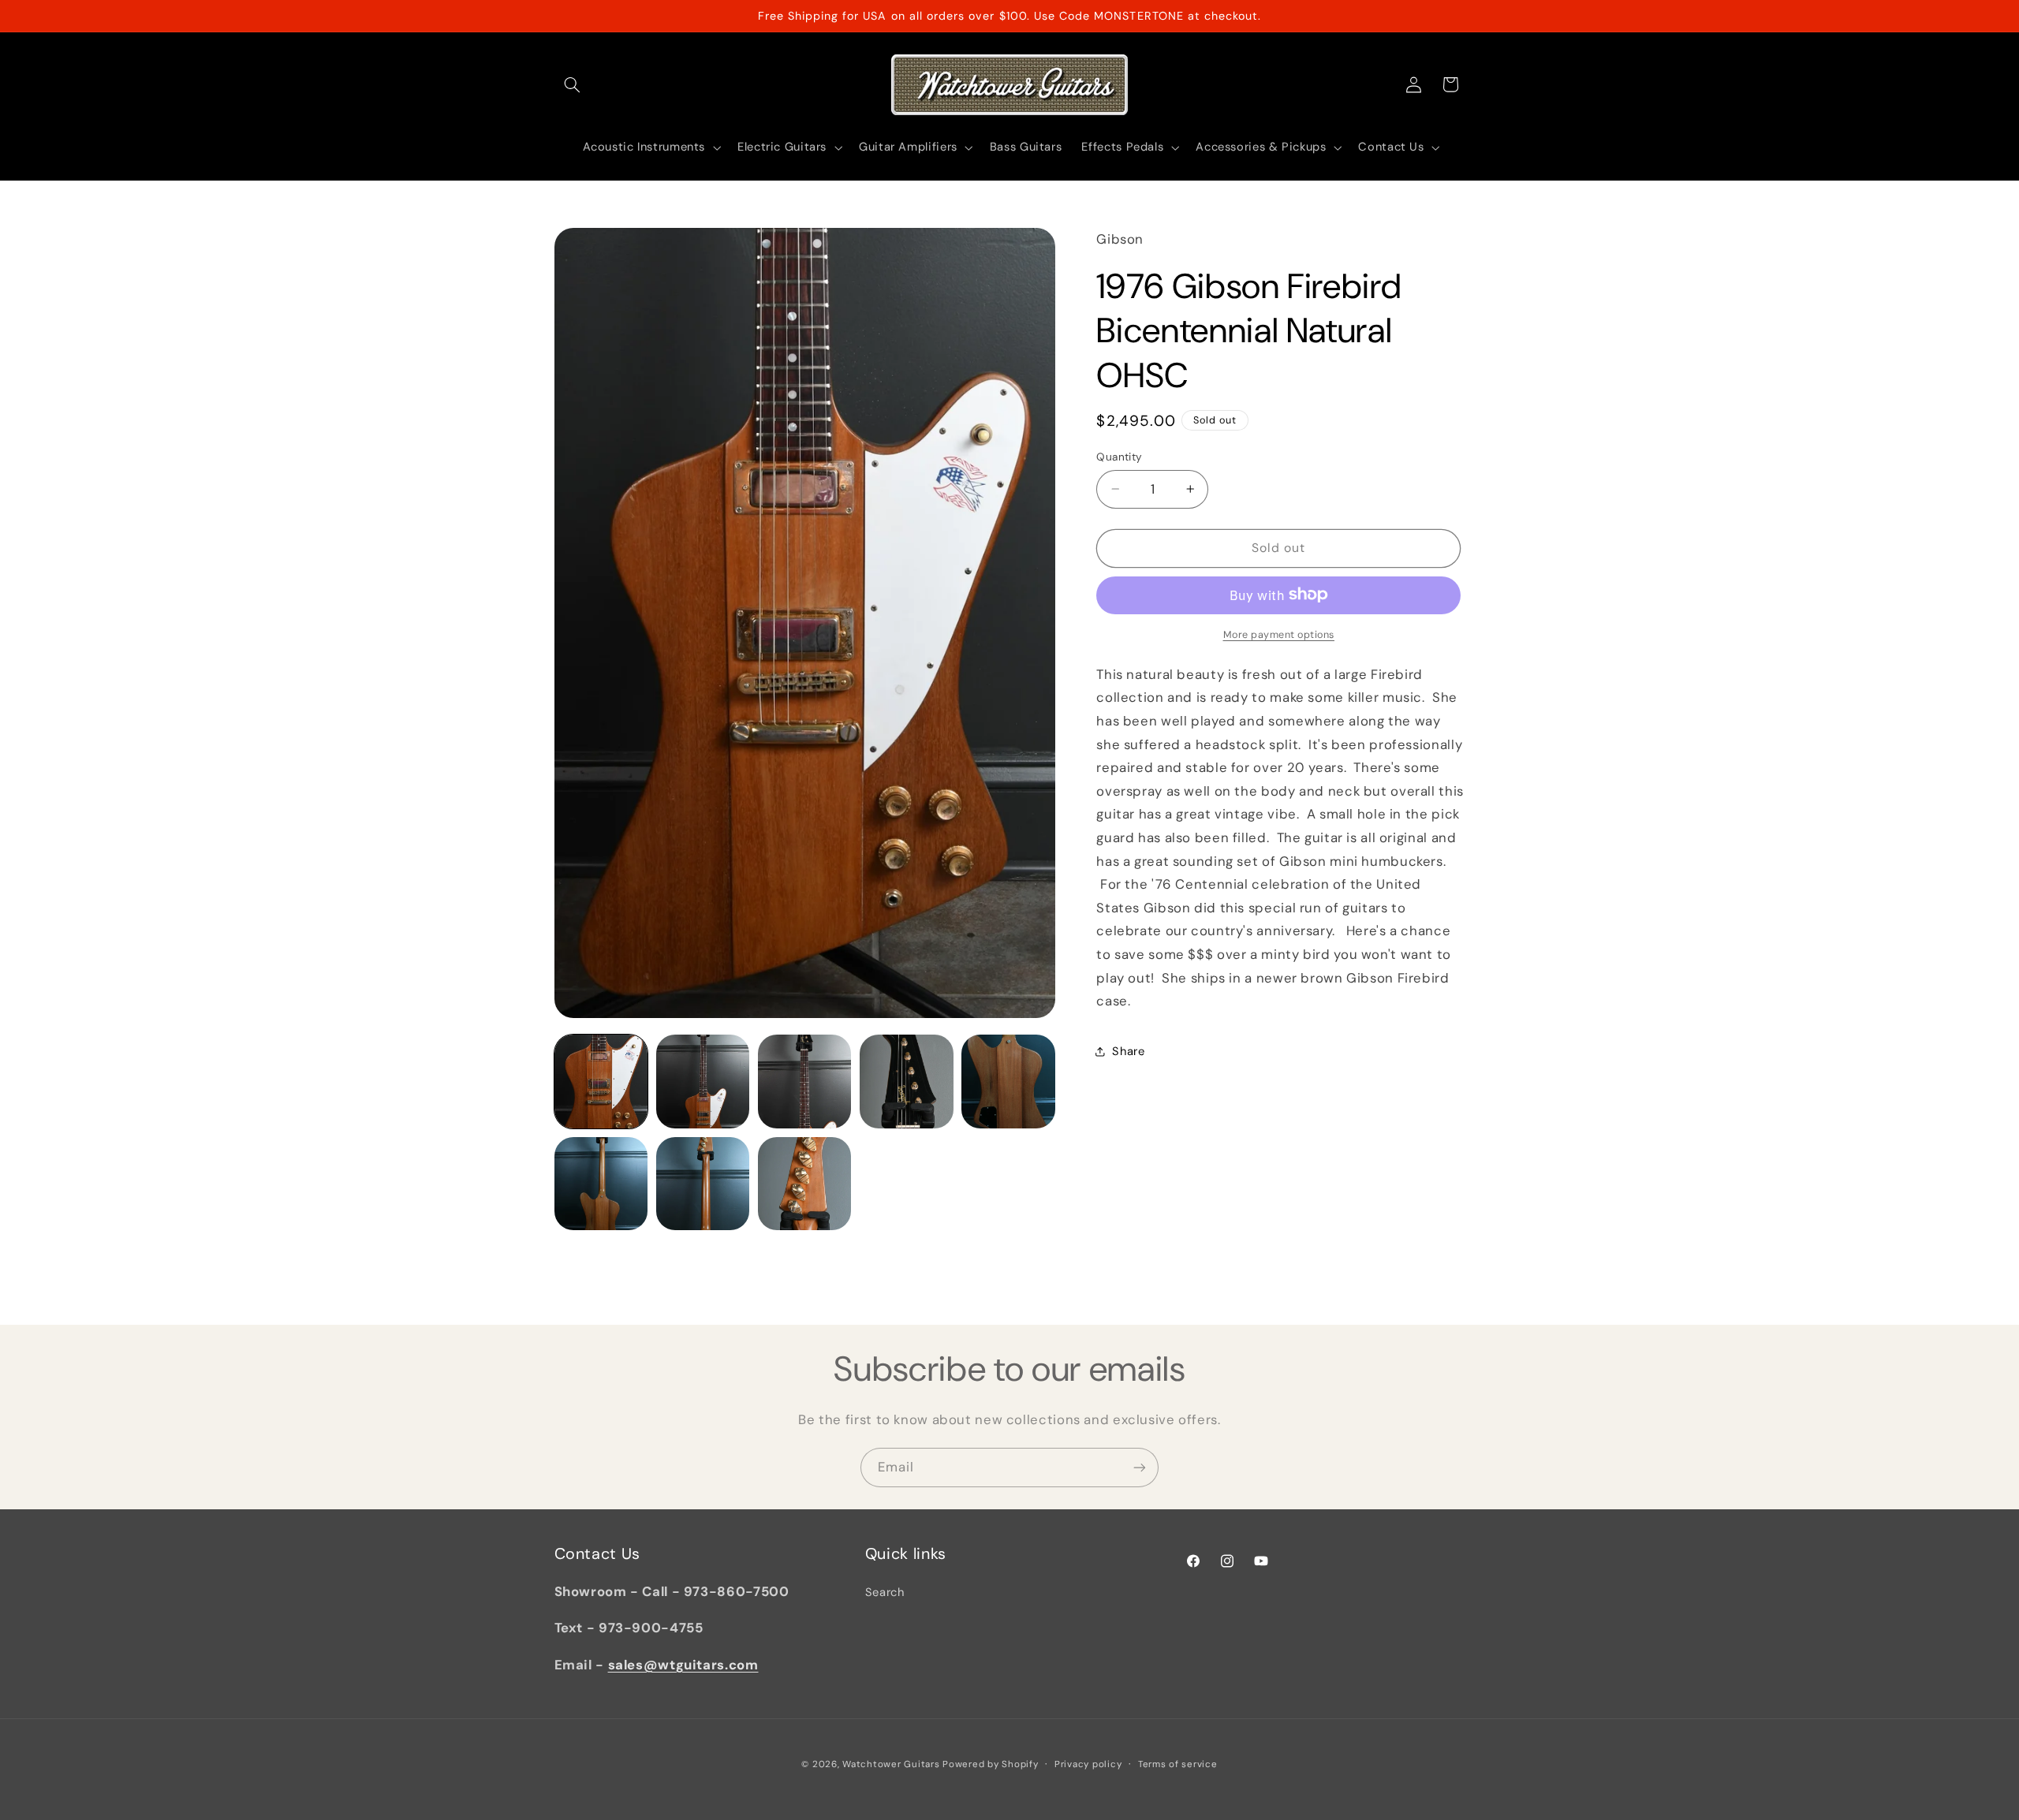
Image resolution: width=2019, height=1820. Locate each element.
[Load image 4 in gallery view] (907, 1082)
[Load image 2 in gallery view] (703, 1082)
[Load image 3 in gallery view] (805, 1082)
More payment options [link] (1279, 634)
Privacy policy (1088, 1764)
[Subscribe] (1140, 1467)
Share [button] (1128, 1050)
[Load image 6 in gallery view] (601, 1184)
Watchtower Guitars (891, 1764)
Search (885, 1592)
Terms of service (1178, 1764)
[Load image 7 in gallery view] (703, 1184)
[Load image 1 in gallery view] (601, 1082)
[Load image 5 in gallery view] (1008, 1082)
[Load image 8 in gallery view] (805, 1184)
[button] (573, 84)
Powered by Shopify (990, 1764)
